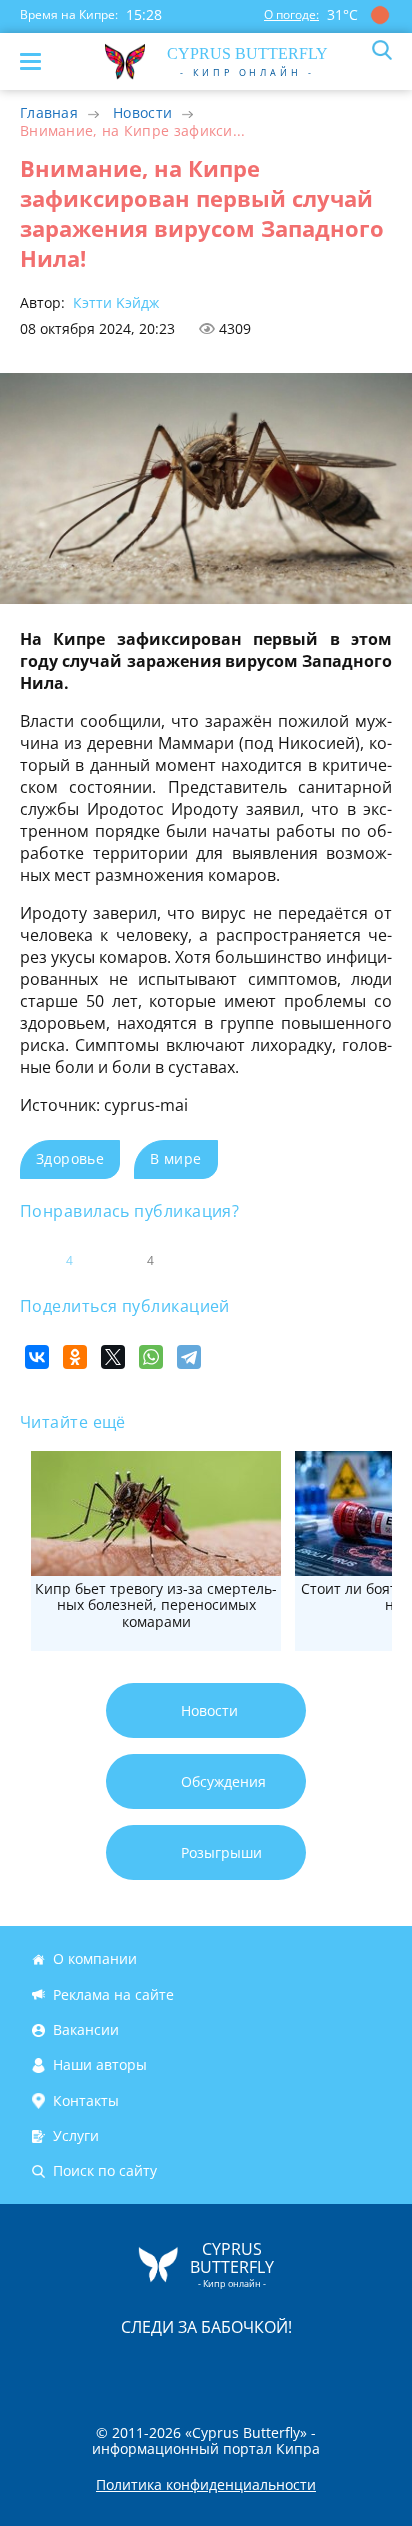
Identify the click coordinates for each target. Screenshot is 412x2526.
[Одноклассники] (75, 1357)
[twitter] (185, 2368)
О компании (95, 1959)
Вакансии (86, 2029)
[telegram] (231, 2368)
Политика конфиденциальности (206, 2485)
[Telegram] (189, 1357)
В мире (175, 1158)
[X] (113, 1357)
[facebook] (93, 2368)
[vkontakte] (277, 2368)
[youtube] (321, 2368)
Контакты (86, 2100)
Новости (142, 112)
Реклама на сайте (113, 1994)
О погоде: (291, 14)
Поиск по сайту (105, 2171)
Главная (49, 112)
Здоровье (70, 1158)
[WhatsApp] (151, 1357)
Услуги (76, 2135)
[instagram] (139, 2368)
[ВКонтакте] (37, 1357)
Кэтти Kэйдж (114, 302)
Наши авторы (100, 2064)
